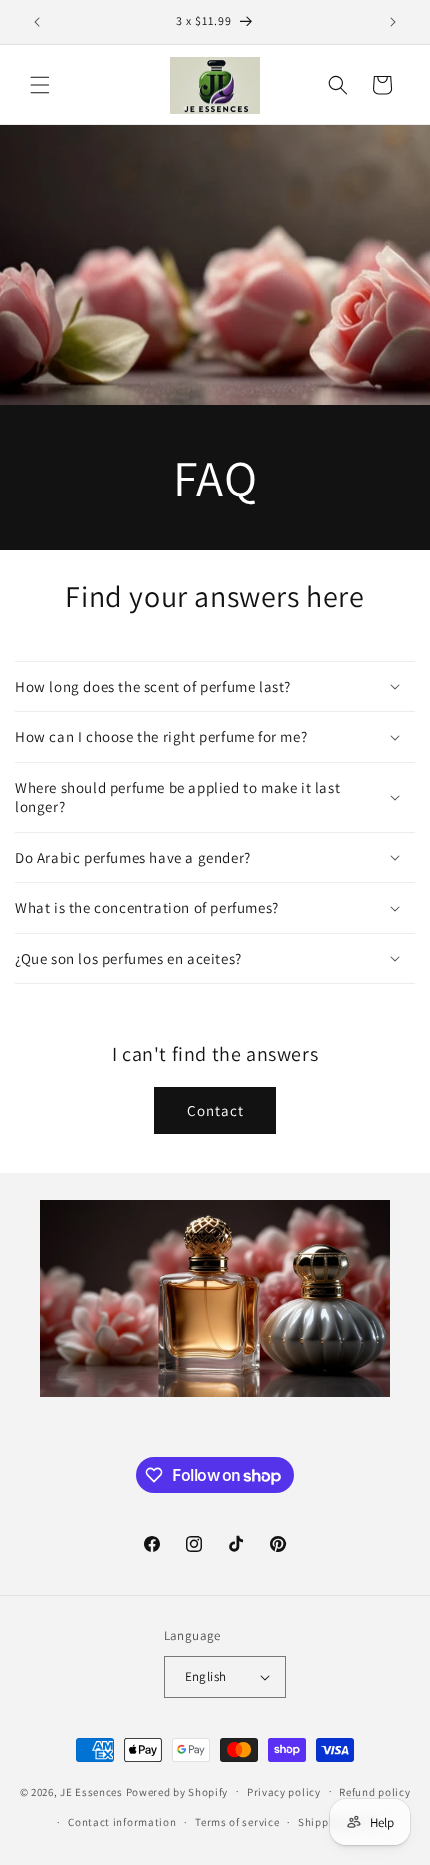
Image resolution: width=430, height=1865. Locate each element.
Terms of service (237, 1822)
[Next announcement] (393, 22)
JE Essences (91, 1791)
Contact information (122, 1822)
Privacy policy (284, 1792)
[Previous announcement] (37, 22)
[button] (40, 85)
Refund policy (374, 1792)
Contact (215, 1110)
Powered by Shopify (177, 1791)
